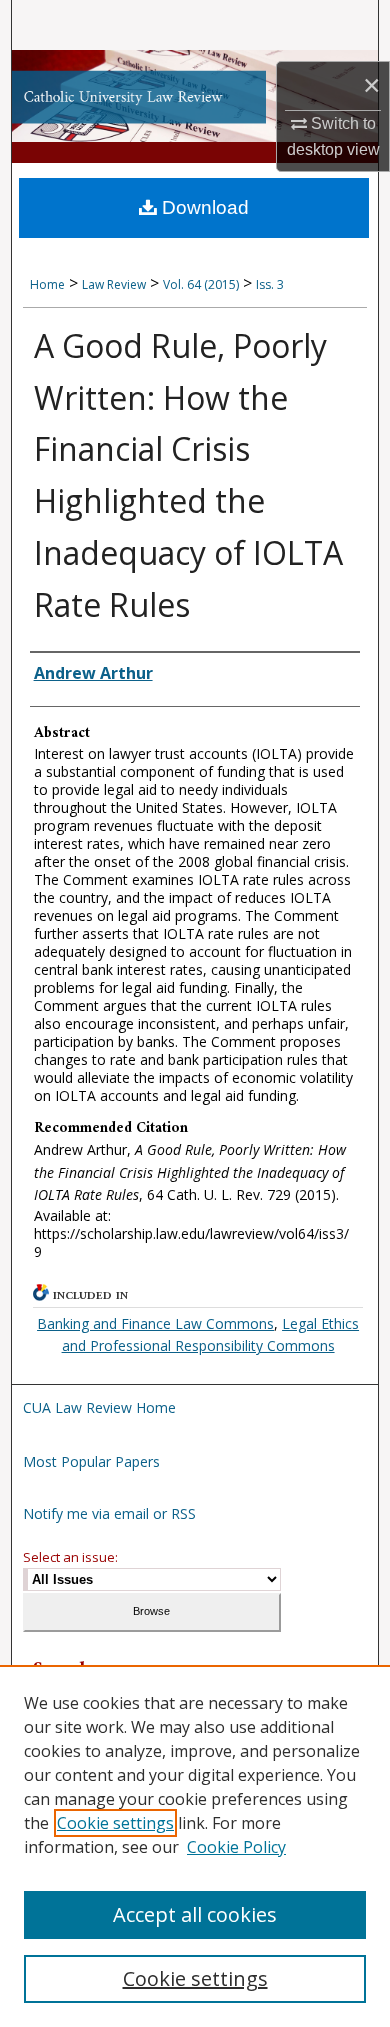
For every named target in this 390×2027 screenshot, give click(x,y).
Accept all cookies (195, 1914)
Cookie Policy (236, 1847)
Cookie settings (115, 1823)
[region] (195, 1846)
